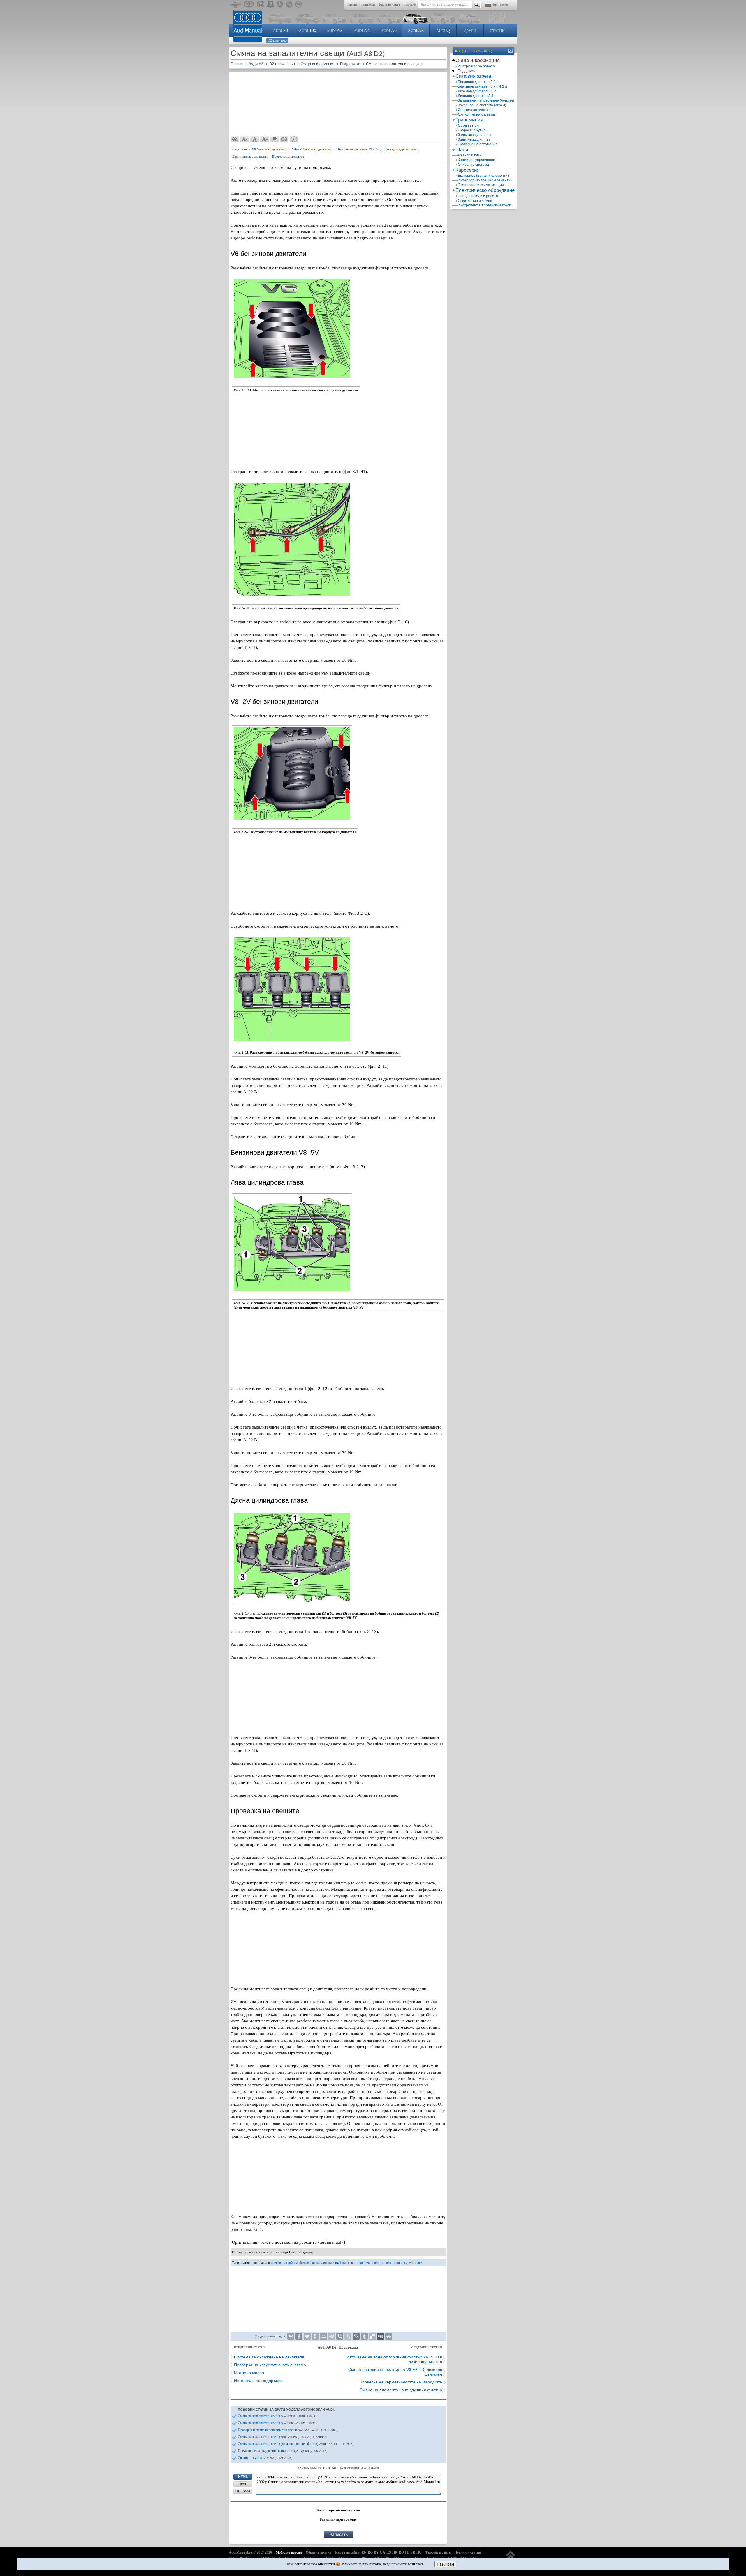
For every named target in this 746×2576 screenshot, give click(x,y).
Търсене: (410, 4)
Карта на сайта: (348, 2552)
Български (500, 4)
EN (364, 2552)
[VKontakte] (291, 2336)
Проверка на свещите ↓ (288, 156)
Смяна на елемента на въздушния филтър (401, 2390)
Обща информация (478, 60)
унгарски (416, 2263)
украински (324, 2263)
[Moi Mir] (323, 2336)
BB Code (243, 2491)
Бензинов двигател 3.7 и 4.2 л (482, 86)
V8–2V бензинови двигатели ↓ (313, 149)
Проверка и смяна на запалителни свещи (288, 2430)
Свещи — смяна (265, 2458)
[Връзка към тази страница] (284, 139)
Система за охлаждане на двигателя (269, 2357)
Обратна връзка (319, 2552)
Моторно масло (249, 2373)
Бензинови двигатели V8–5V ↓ (360, 149)
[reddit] (389, 2336)
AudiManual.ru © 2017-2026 (250, 2552)
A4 (362, 30)
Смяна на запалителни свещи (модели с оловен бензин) (296, 2444)
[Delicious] (372, 2336)
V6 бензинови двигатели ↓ (270, 149)
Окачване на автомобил (478, 144)
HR (395, 2552)
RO (401, 2552)
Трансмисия (469, 120)
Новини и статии (468, 2552)
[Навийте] (510, 51)
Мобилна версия (289, 2552)
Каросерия (468, 170)
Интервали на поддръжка (258, 2381)
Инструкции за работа (476, 66)
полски (386, 2263)
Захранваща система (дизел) (482, 105)
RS (389, 2552)
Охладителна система (476, 114)
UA (383, 2552)
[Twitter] (307, 2336)
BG (370, 2552)
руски (277, 2263)
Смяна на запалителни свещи (276, 2416)
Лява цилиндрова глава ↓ (402, 149)
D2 (277, 40)
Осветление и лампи (475, 201)
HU (419, 2552)
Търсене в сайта (438, 2552)
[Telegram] (332, 2336)
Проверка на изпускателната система (270, 2365)
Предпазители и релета (478, 196)
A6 (389, 30)
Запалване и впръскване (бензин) (486, 100)
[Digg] (381, 2336)
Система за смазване (476, 110)
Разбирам (445, 2564)
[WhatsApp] (348, 2336)
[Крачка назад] (235, 139)
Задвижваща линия (474, 140)
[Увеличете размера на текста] (265, 139)
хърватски (355, 2263)
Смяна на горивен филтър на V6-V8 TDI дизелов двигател (395, 2372)
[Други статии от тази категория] (275, 139)
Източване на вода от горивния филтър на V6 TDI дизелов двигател (394, 2359)
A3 (335, 30)
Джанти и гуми (470, 155)
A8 (416, 30)
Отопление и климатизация (481, 185)
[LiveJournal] (356, 2336)
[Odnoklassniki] (315, 2336)
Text (243, 2484)
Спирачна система (473, 165)
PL (407, 2552)
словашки (400, 2263)
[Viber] (340, 2336)
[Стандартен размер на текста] (255, 139)
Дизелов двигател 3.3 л (477, 96)
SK (413, 2552)
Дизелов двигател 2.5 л (477, 91)
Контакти (368, 4)
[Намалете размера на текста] (245, 139)
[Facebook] (299, 2336)
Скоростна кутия (472, 130)
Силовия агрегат (474, 76)
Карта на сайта (389, 4)
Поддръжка (467, 71)
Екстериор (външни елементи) (483, 176)
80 (280, 30)
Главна (352, 4)
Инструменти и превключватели (484, 205)
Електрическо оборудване (485, 190)
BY (376, 2552)
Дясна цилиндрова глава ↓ (250, 156)
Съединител (468, 126)
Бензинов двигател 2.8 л (478, 82)
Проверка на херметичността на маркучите (401, 2382)
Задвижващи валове (475, 135)
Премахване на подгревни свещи (283, 2451)
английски (290, 2263)
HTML (243, 2477)
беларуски (307, 2263)
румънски (372, 2263)
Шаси (462, 150)
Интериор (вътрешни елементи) (485, 180)
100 (308, 30)
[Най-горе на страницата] (511, 2558)
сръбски (339, 2263)
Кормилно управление (476, 160)
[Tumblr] (364, 2336)
